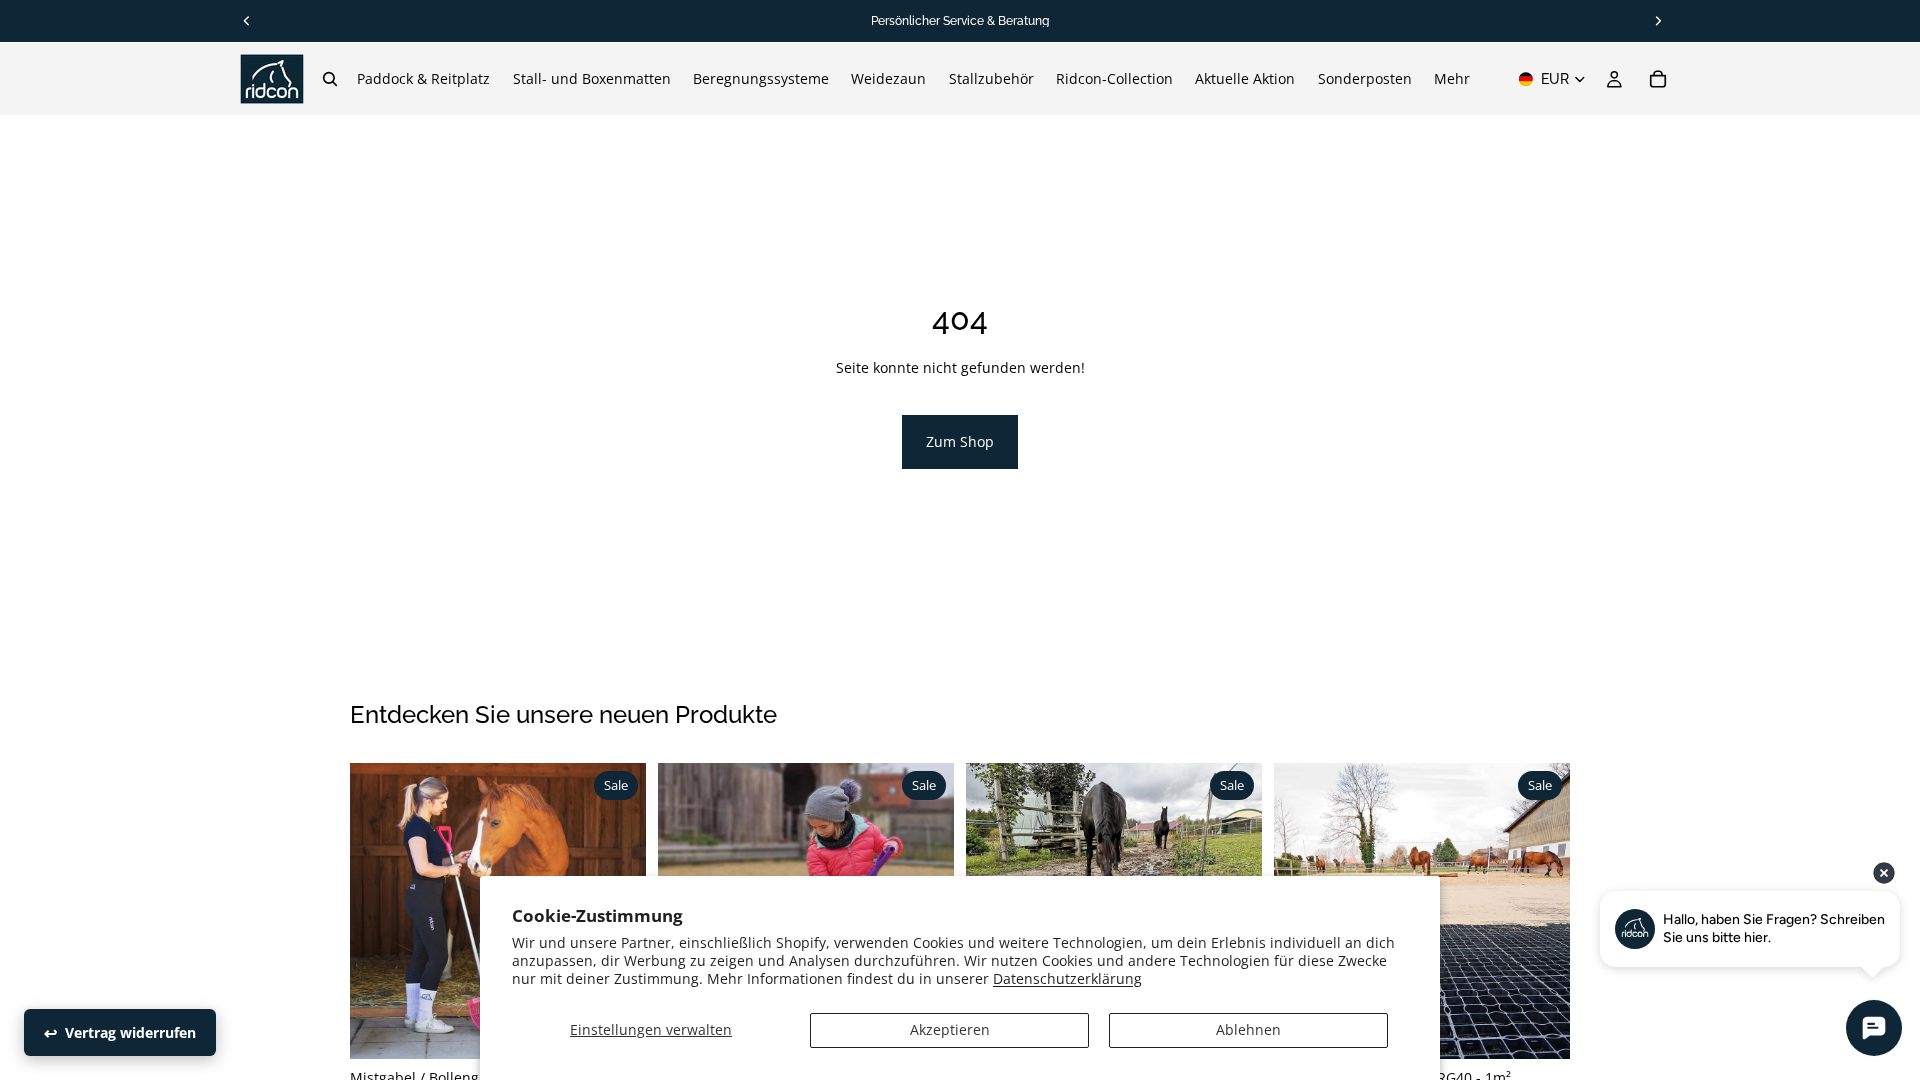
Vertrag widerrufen (130, 1032)
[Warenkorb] (1658, 79)
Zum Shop (960, 441)
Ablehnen (1248, 1029)
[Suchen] (330, 79)
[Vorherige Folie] (380, 911)
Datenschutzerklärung (1067, 978)
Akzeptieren (950, 1029)
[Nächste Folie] (1540, 911)
